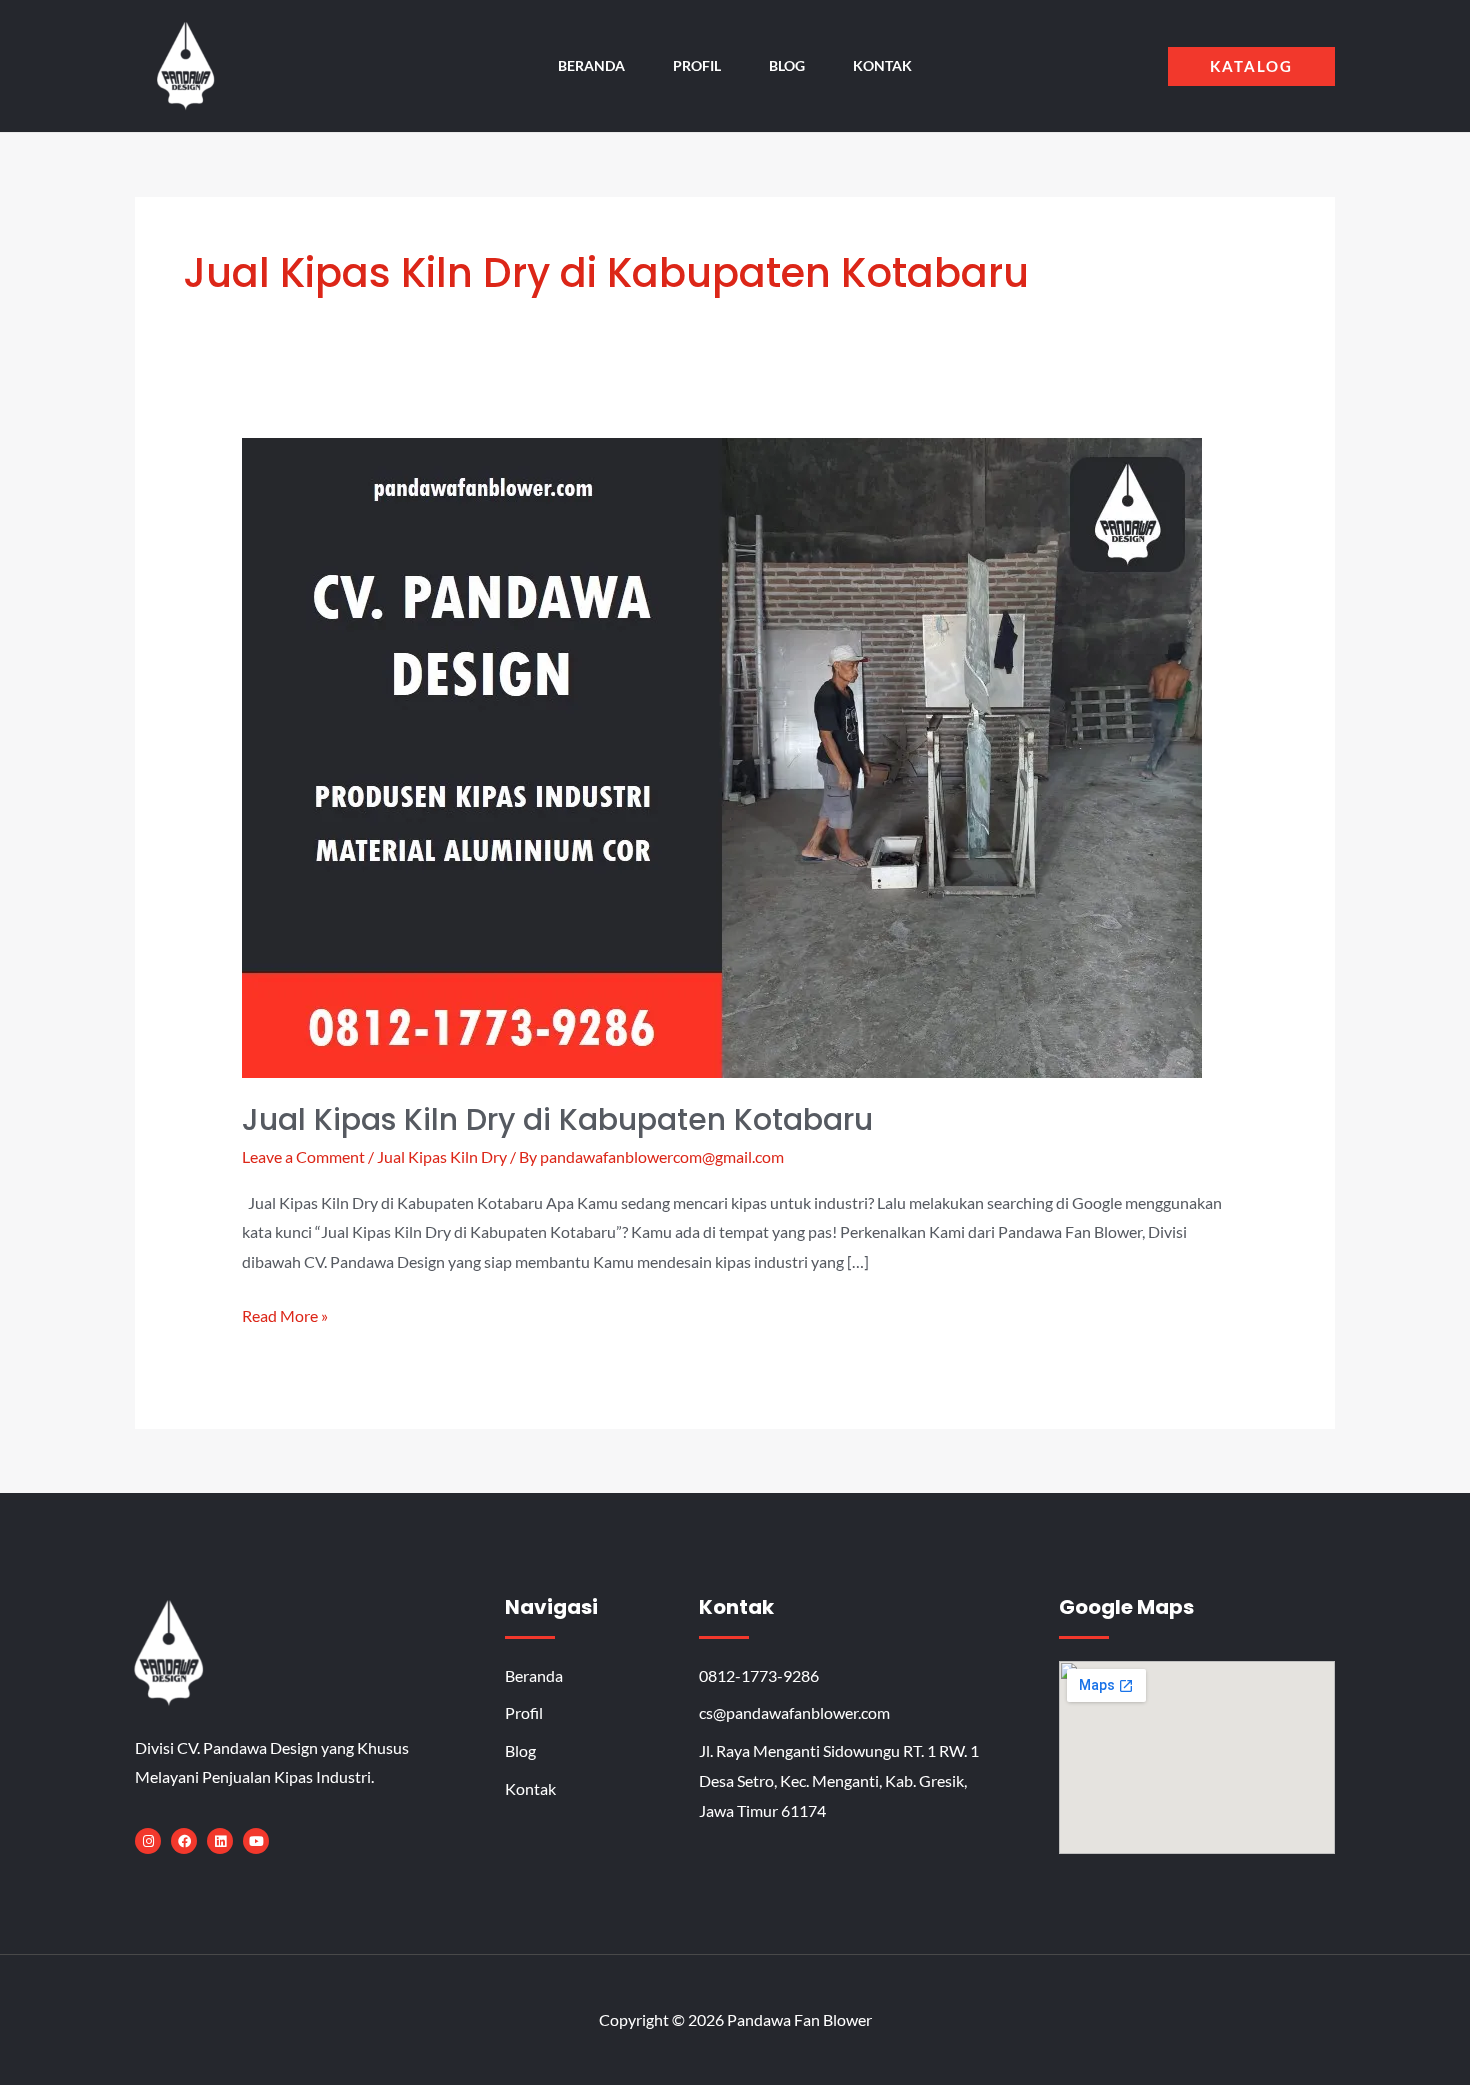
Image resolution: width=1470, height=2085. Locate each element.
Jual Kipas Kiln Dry (442, 1156)
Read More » (285, 1313)
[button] (1251, 66)
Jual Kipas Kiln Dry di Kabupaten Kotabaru (557, 1119)
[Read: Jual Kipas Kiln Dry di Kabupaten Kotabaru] (722, 755)
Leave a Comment (303, 1156)
